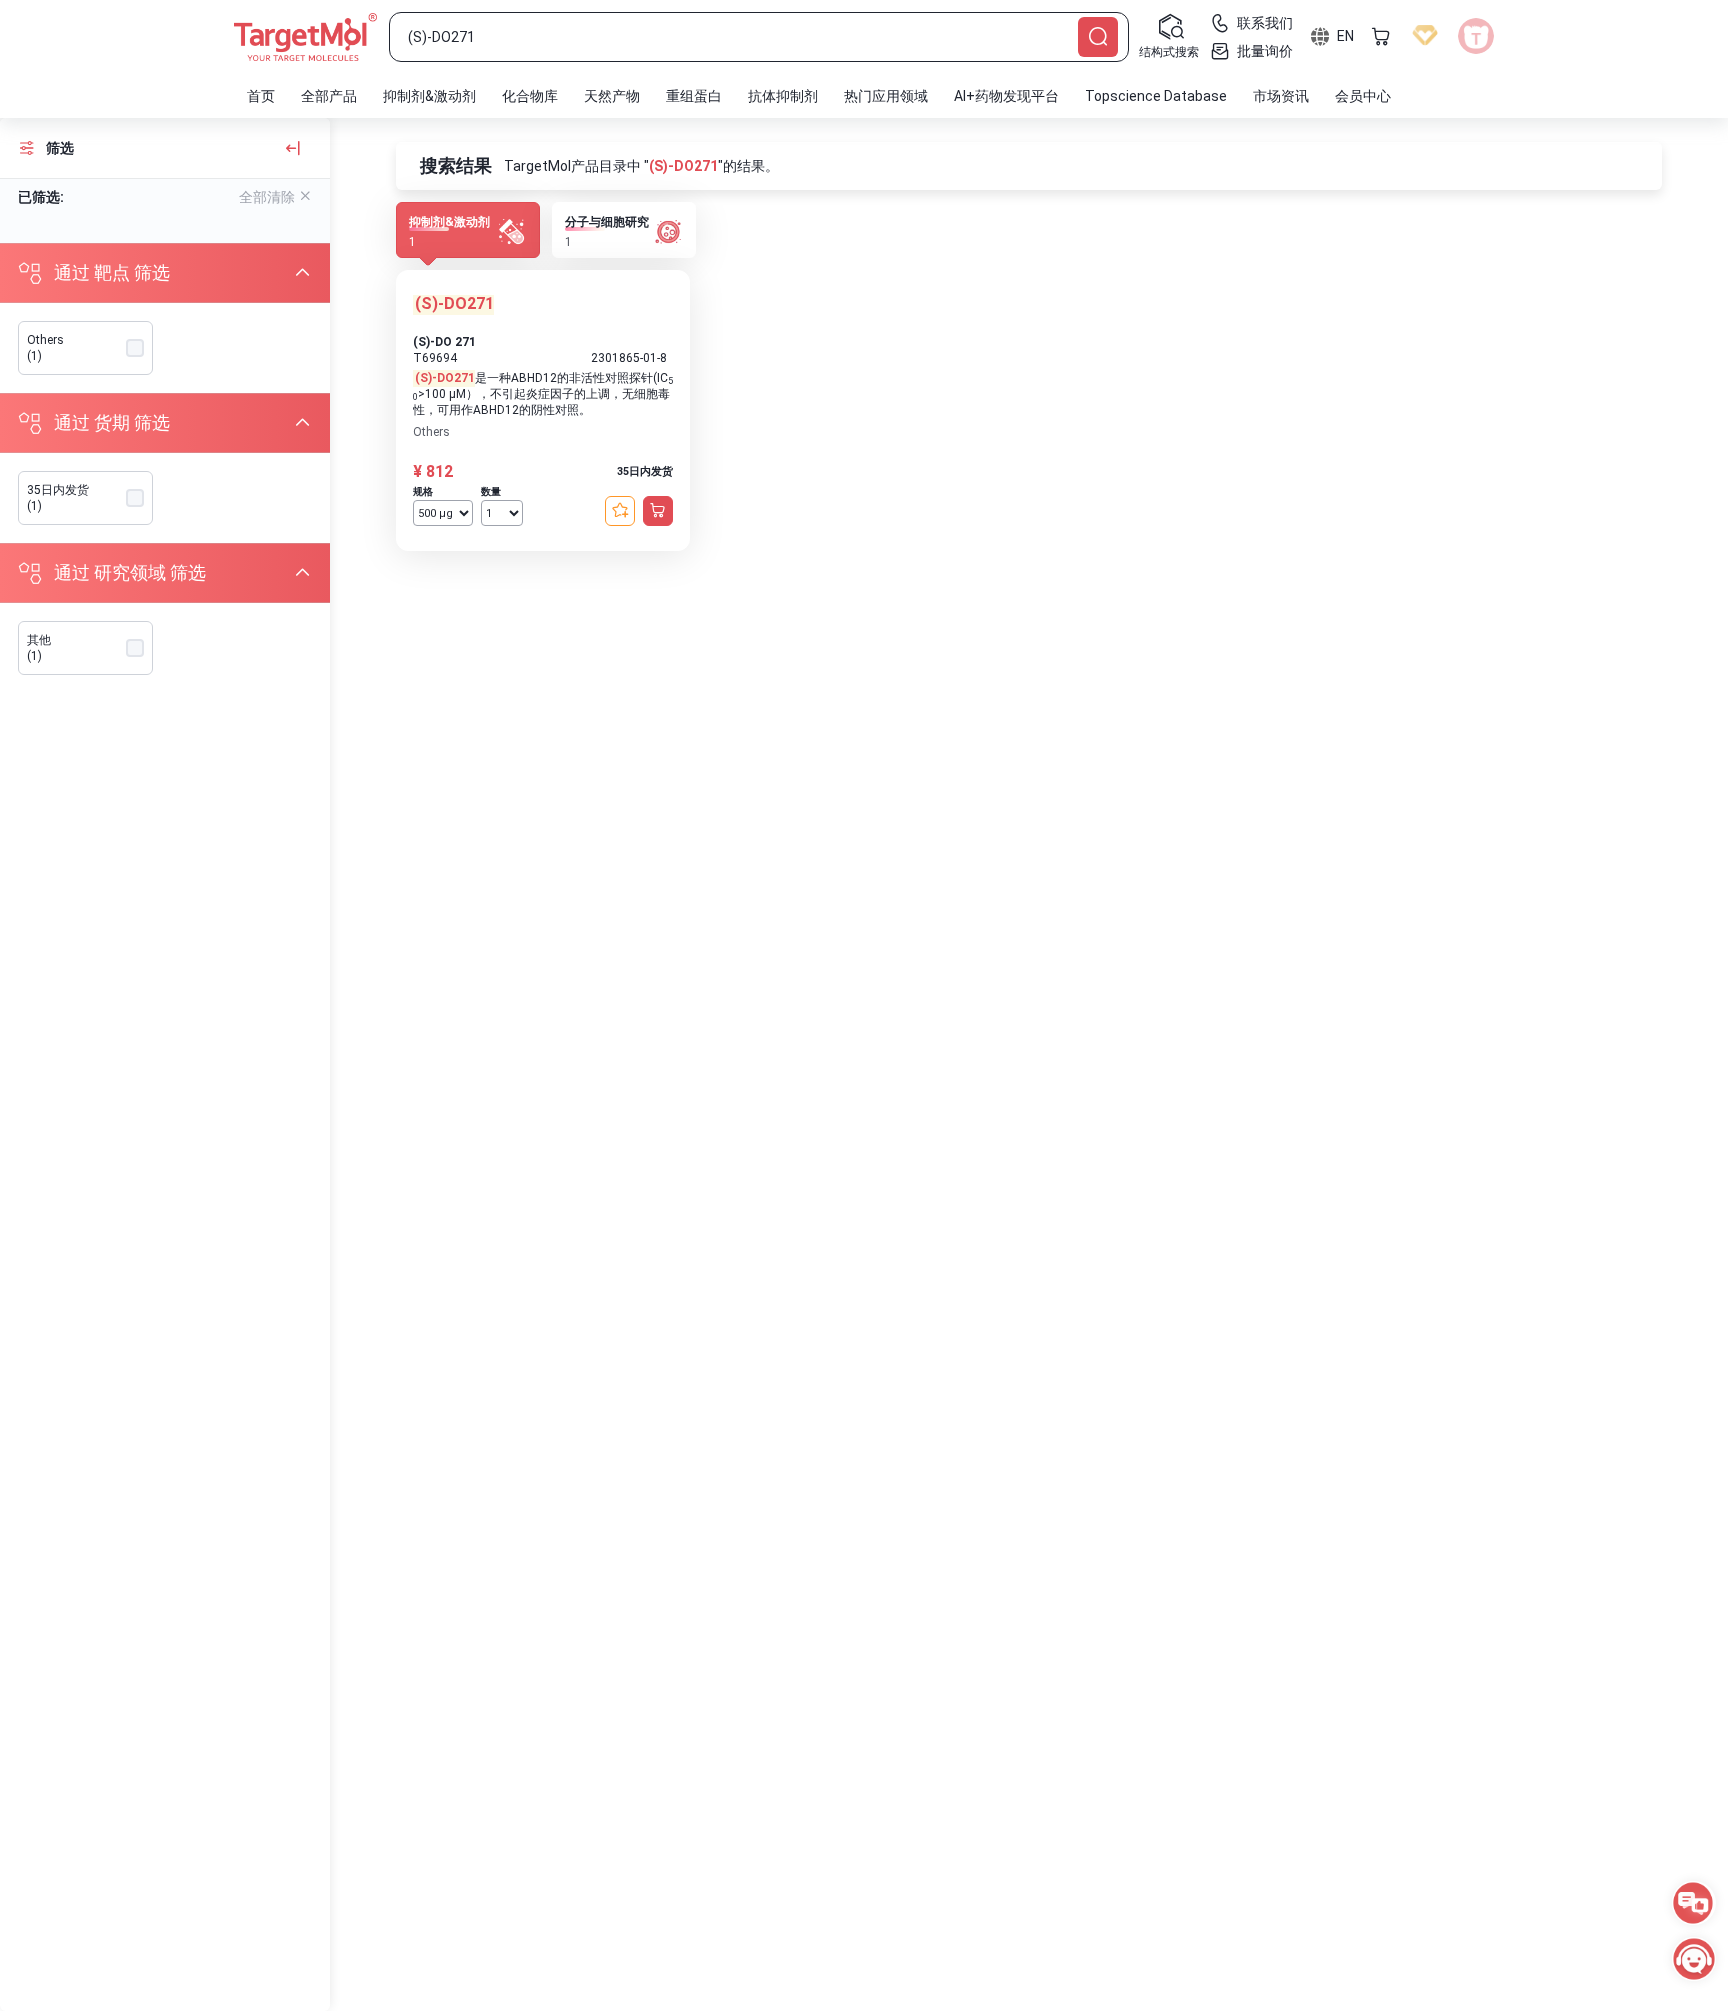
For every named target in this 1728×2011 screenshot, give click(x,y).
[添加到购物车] (658, 511)
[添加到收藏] (620, 511)
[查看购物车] (1381, 36)
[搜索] (1098, 37)
